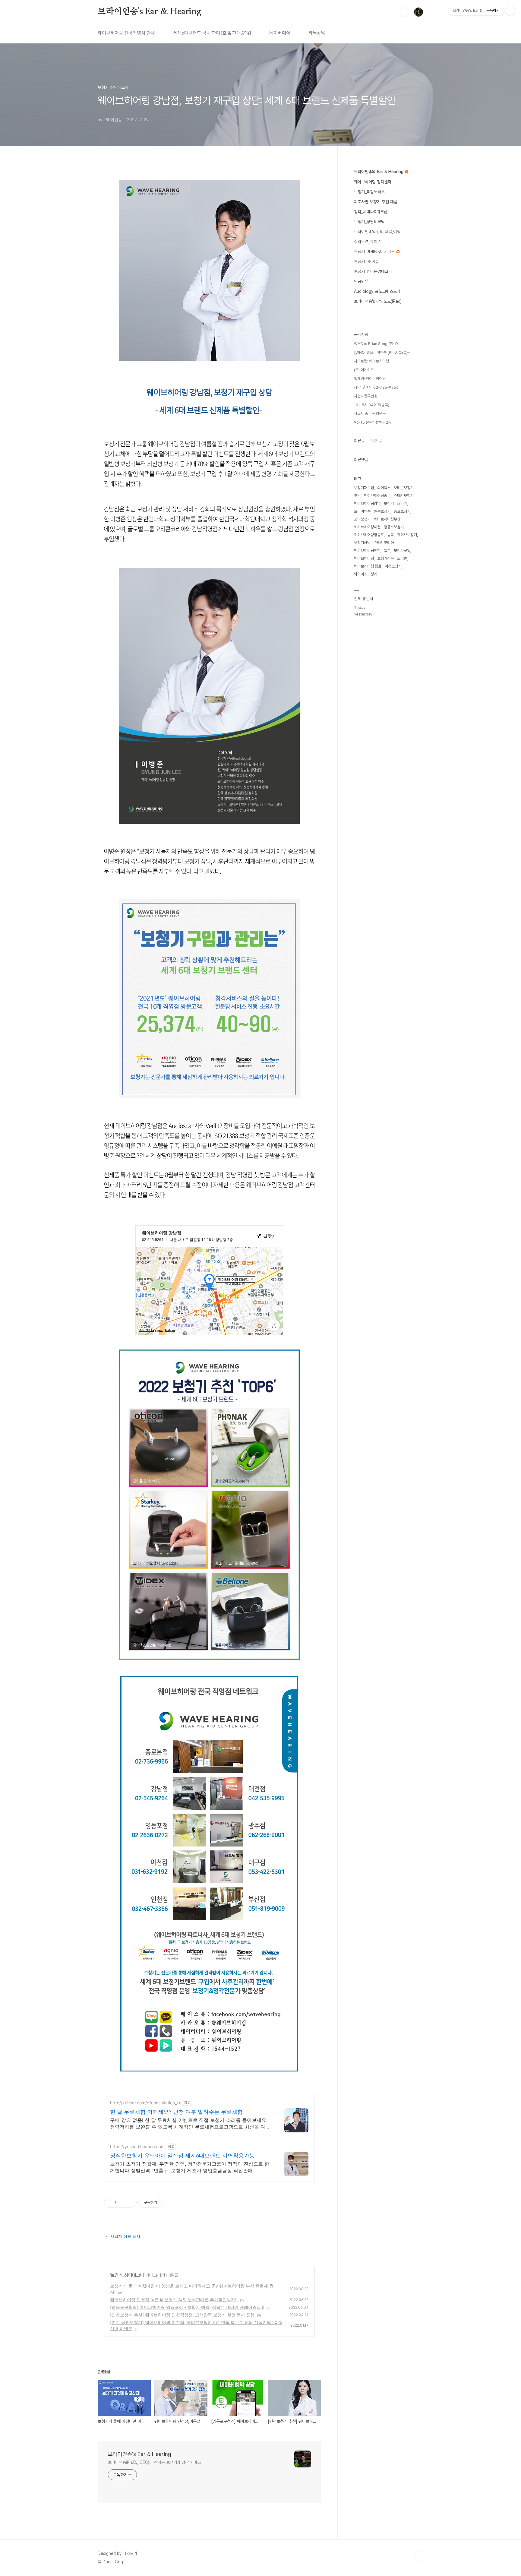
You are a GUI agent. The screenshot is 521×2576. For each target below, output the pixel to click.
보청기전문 (385, 558)
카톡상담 (317, 33)
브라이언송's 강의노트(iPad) (378, 301)
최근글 (359, 441)
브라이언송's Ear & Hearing (150, 12)
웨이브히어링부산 (387, 519)
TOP (418, 2556)
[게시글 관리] (130, 2203)
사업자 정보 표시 (125, 2236)
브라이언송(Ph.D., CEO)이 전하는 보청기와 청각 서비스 (154, 2462)
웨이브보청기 (407, 535)
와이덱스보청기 (366, 574)
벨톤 (387, 551)
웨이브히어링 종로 (368, 566)
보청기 (389, 503)
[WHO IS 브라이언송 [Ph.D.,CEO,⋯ (382, 352)
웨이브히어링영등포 (369, 535)
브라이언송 (362, 511)
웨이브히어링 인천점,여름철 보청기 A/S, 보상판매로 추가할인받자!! (174, 2300)
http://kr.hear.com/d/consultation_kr (145, 2103)
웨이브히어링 (364, 558)
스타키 (402, 503)
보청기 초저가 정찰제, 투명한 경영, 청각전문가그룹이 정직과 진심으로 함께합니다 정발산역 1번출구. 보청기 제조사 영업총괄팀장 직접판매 (190, 2167)
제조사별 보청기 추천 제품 (376, 202)
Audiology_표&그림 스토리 (377, 291)
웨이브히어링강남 (367, 503)
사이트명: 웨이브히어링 (371, 361)
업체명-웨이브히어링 (370, 379)
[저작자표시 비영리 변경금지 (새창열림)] (171, 2203)
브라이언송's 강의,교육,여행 (377, 232)
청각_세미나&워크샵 (371, 212)
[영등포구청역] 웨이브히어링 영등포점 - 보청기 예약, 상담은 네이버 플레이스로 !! (187, 2307)
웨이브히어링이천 (367, 527)
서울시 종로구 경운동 (370, 414)
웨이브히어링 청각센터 (373, 182)
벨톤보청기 (382, 511)
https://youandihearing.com (137, 2146)
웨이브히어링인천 (367, 551)
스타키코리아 (384, 543)
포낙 (357, 496)
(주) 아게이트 (364, 370)
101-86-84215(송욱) (372, 405)
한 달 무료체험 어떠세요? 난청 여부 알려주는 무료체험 (176, 2112)
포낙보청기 (362, 519)
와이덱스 (384, 488)
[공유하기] (122, 2203)
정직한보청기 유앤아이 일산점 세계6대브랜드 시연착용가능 (182, 2155)
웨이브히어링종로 (377, 496)
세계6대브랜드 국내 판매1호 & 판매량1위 (212, 33)
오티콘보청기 (404, 488)
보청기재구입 (364, 488)
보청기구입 (402, 551)
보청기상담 (362, 543)
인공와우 (361, 281)
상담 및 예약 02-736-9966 (376, 387)
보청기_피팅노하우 (369, 192)
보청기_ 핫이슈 (366, 261)
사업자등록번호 (366, 396)
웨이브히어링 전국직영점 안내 (126, 33)
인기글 (377, 441)
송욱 (390, 535)
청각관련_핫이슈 (368, 242)
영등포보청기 (394, 527)
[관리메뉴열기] (510, 11)
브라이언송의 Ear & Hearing (379, 172)
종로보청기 (402, 511)
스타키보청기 (404, 496)
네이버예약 (280, 33)
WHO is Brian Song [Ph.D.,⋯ (378, 344)
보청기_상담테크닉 (127, 2275)
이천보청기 (393, 566)
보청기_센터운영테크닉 (373, 271)
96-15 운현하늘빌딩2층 (373, 422)
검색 (405, 12)
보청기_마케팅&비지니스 (375, 252)
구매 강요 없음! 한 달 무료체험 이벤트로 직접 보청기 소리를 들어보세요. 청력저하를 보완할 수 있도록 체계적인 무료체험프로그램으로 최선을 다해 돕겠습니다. (190, 2123)
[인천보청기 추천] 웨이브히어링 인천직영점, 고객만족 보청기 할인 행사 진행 (182, 2315)
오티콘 (402, 558)
